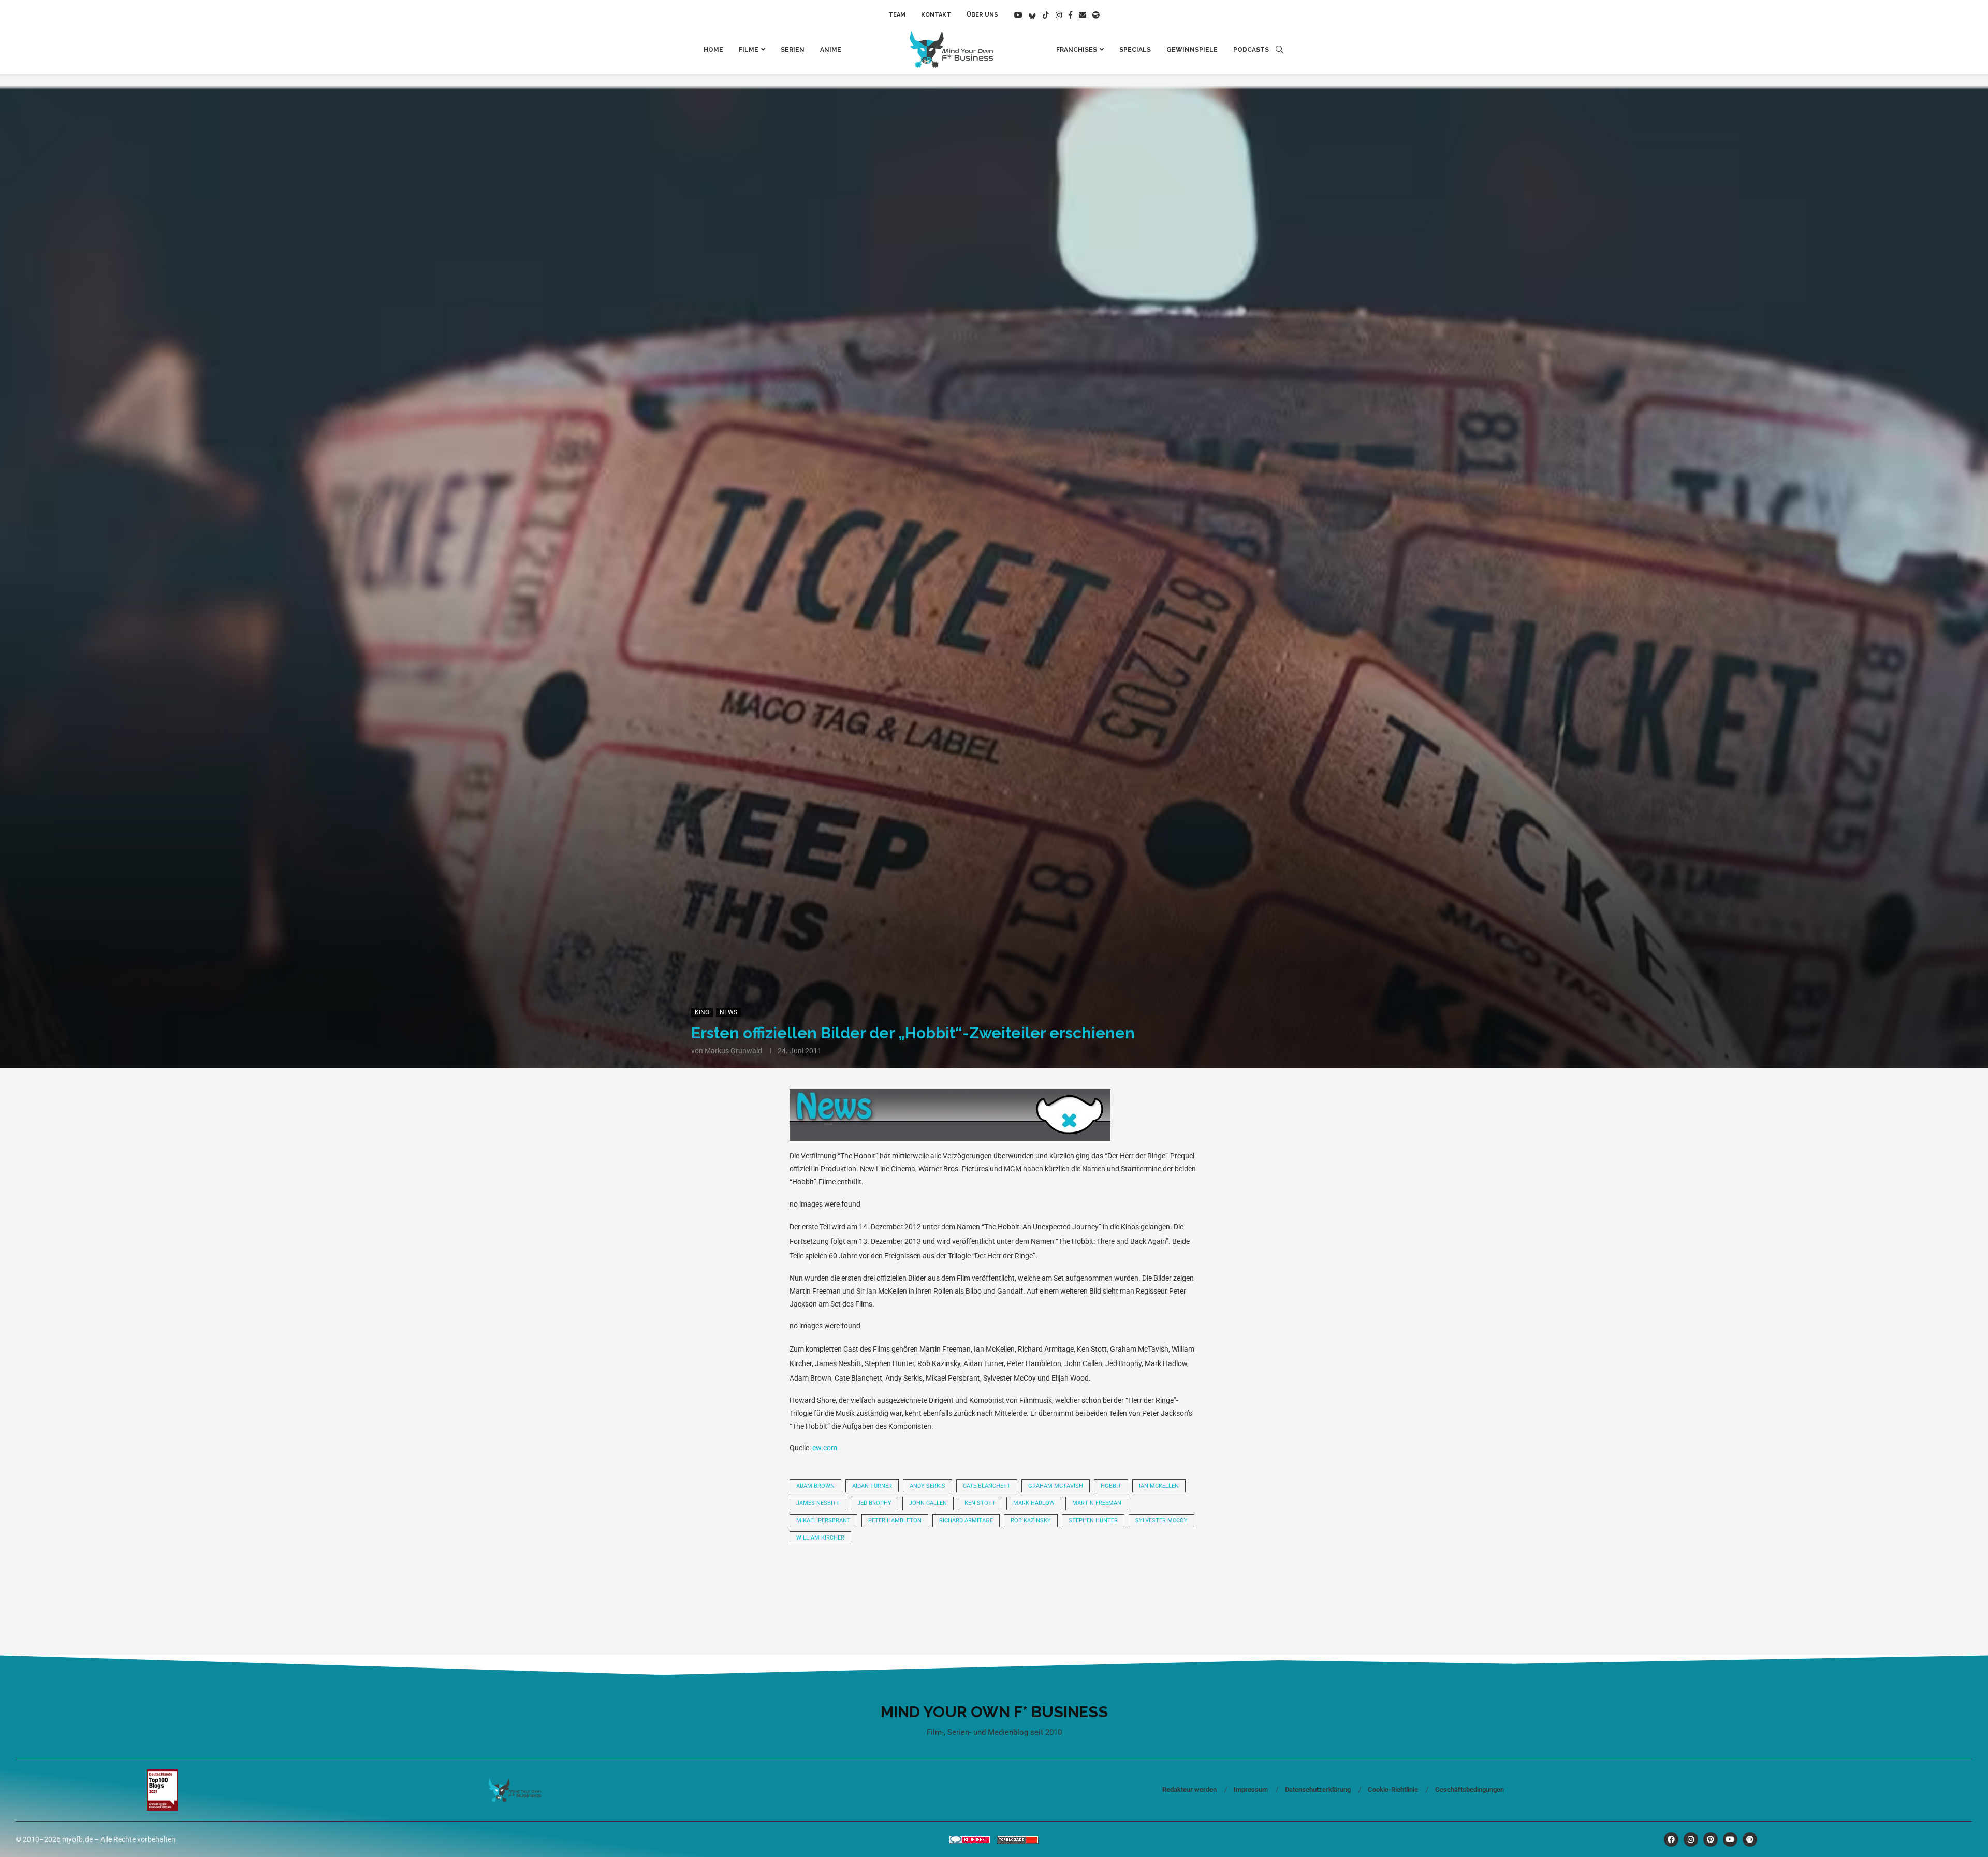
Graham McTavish (1056, 1486)
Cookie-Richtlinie (1393, 1789)
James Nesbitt (818, 1503)
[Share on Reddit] (888, 1581)
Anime (831, 50)
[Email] (1083, 15)
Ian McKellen (1159, 1486)
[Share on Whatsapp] (924, 1581)
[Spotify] (1096, 15)
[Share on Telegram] (959, 1581)
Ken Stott (980, 1503)
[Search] (1279, 50)
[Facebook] (1070, 15)
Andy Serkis (927, 1486)
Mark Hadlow (1034, 1503)
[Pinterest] (1711, 1839)
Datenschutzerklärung (1318, 1789)
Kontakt (936, 15)
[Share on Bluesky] (1029, 1581)
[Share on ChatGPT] (1064, 1581)
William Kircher (820, 1538)
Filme (749, 50)
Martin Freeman (1097, 1503)
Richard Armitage (966, 1521)
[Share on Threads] (994, 1581)
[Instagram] (1059, 15)
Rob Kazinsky (1031, 1521)
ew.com (825, 1448)
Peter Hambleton (895, 1521)
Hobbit (1111, 1486)
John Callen (928, 1503)
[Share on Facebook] (853, 1581)
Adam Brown (815, 1486)
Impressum (1251, 1789)
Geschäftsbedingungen (1470, 1789)
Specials (1135, 50)
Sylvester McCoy (1161, 1521)
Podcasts (1251, 50)
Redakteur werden (1189, 1789)
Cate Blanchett (987, 1486)
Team (897, 15)
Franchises (1077, 50)
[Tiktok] (1046, 15)
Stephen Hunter (1093, 1521)
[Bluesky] (1032, 15)
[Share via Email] (1100, 1581)
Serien (793, 50)
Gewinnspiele (1192, 50)
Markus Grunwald (733, 1051)
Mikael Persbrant (823, 1521)
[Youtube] (1018, 15)
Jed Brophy (874, 1503)
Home (713, 50)
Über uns (982, 15)
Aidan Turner (872, 1486)
